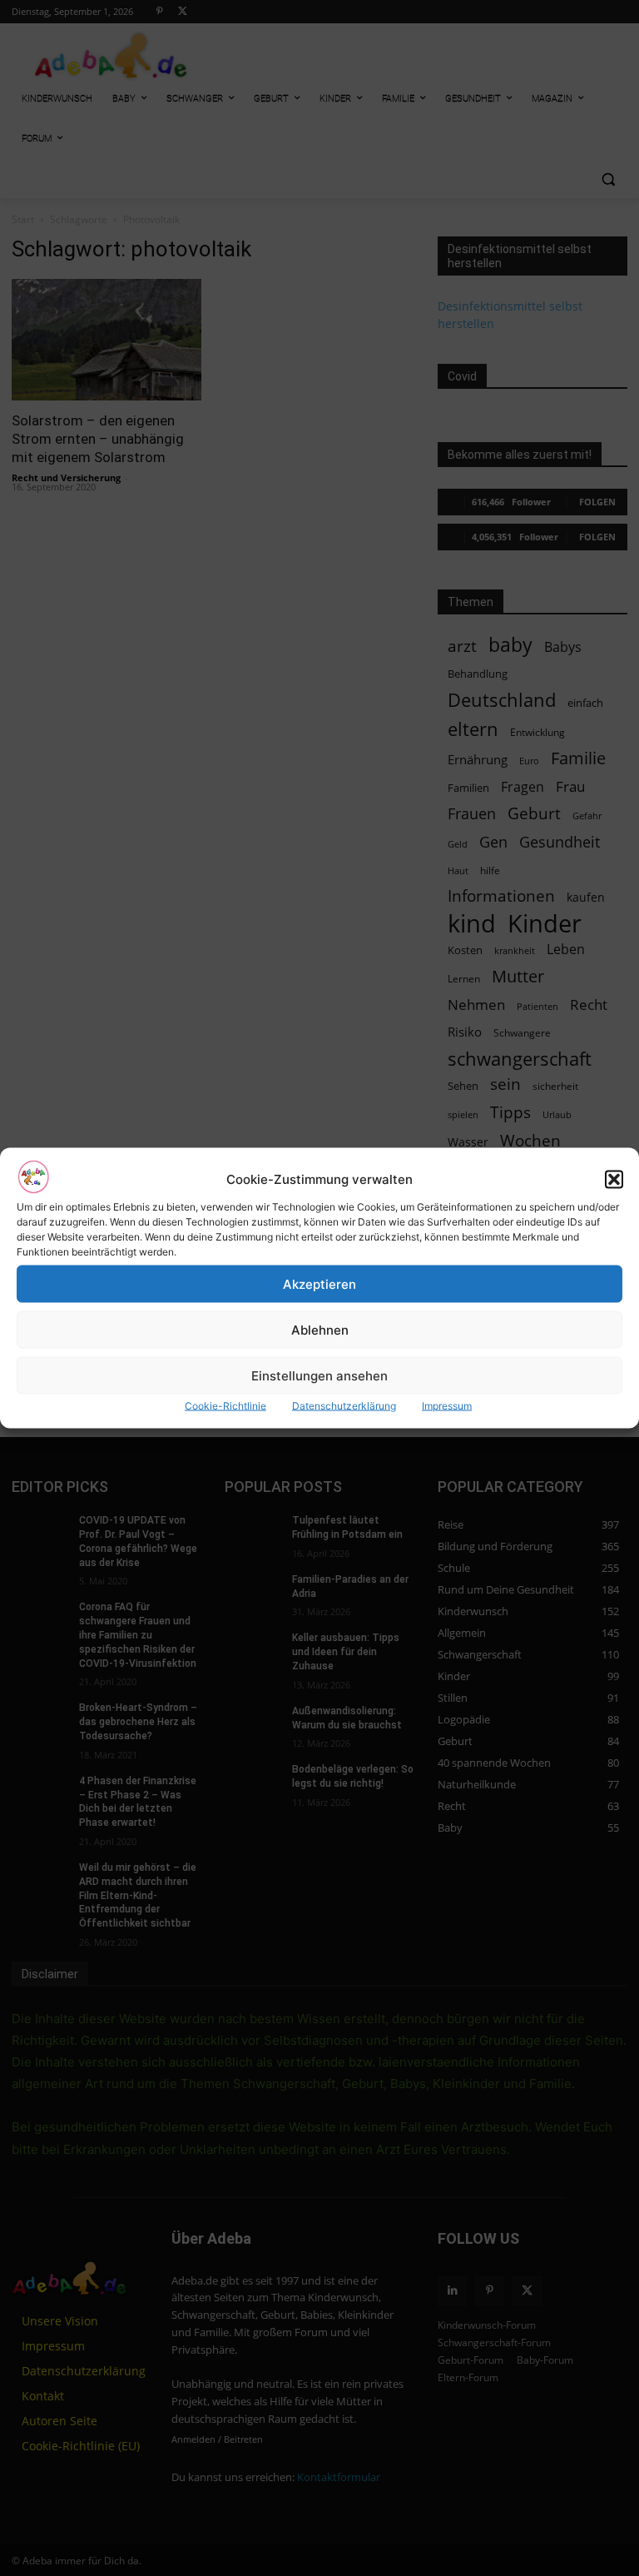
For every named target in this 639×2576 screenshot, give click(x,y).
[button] (614, 1179)
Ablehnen (320, 1329)
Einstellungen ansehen (319, 1375)
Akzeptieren (319, 1283)
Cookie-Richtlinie (225, 1406)
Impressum (447, 1406)
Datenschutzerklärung (344, 1406)
